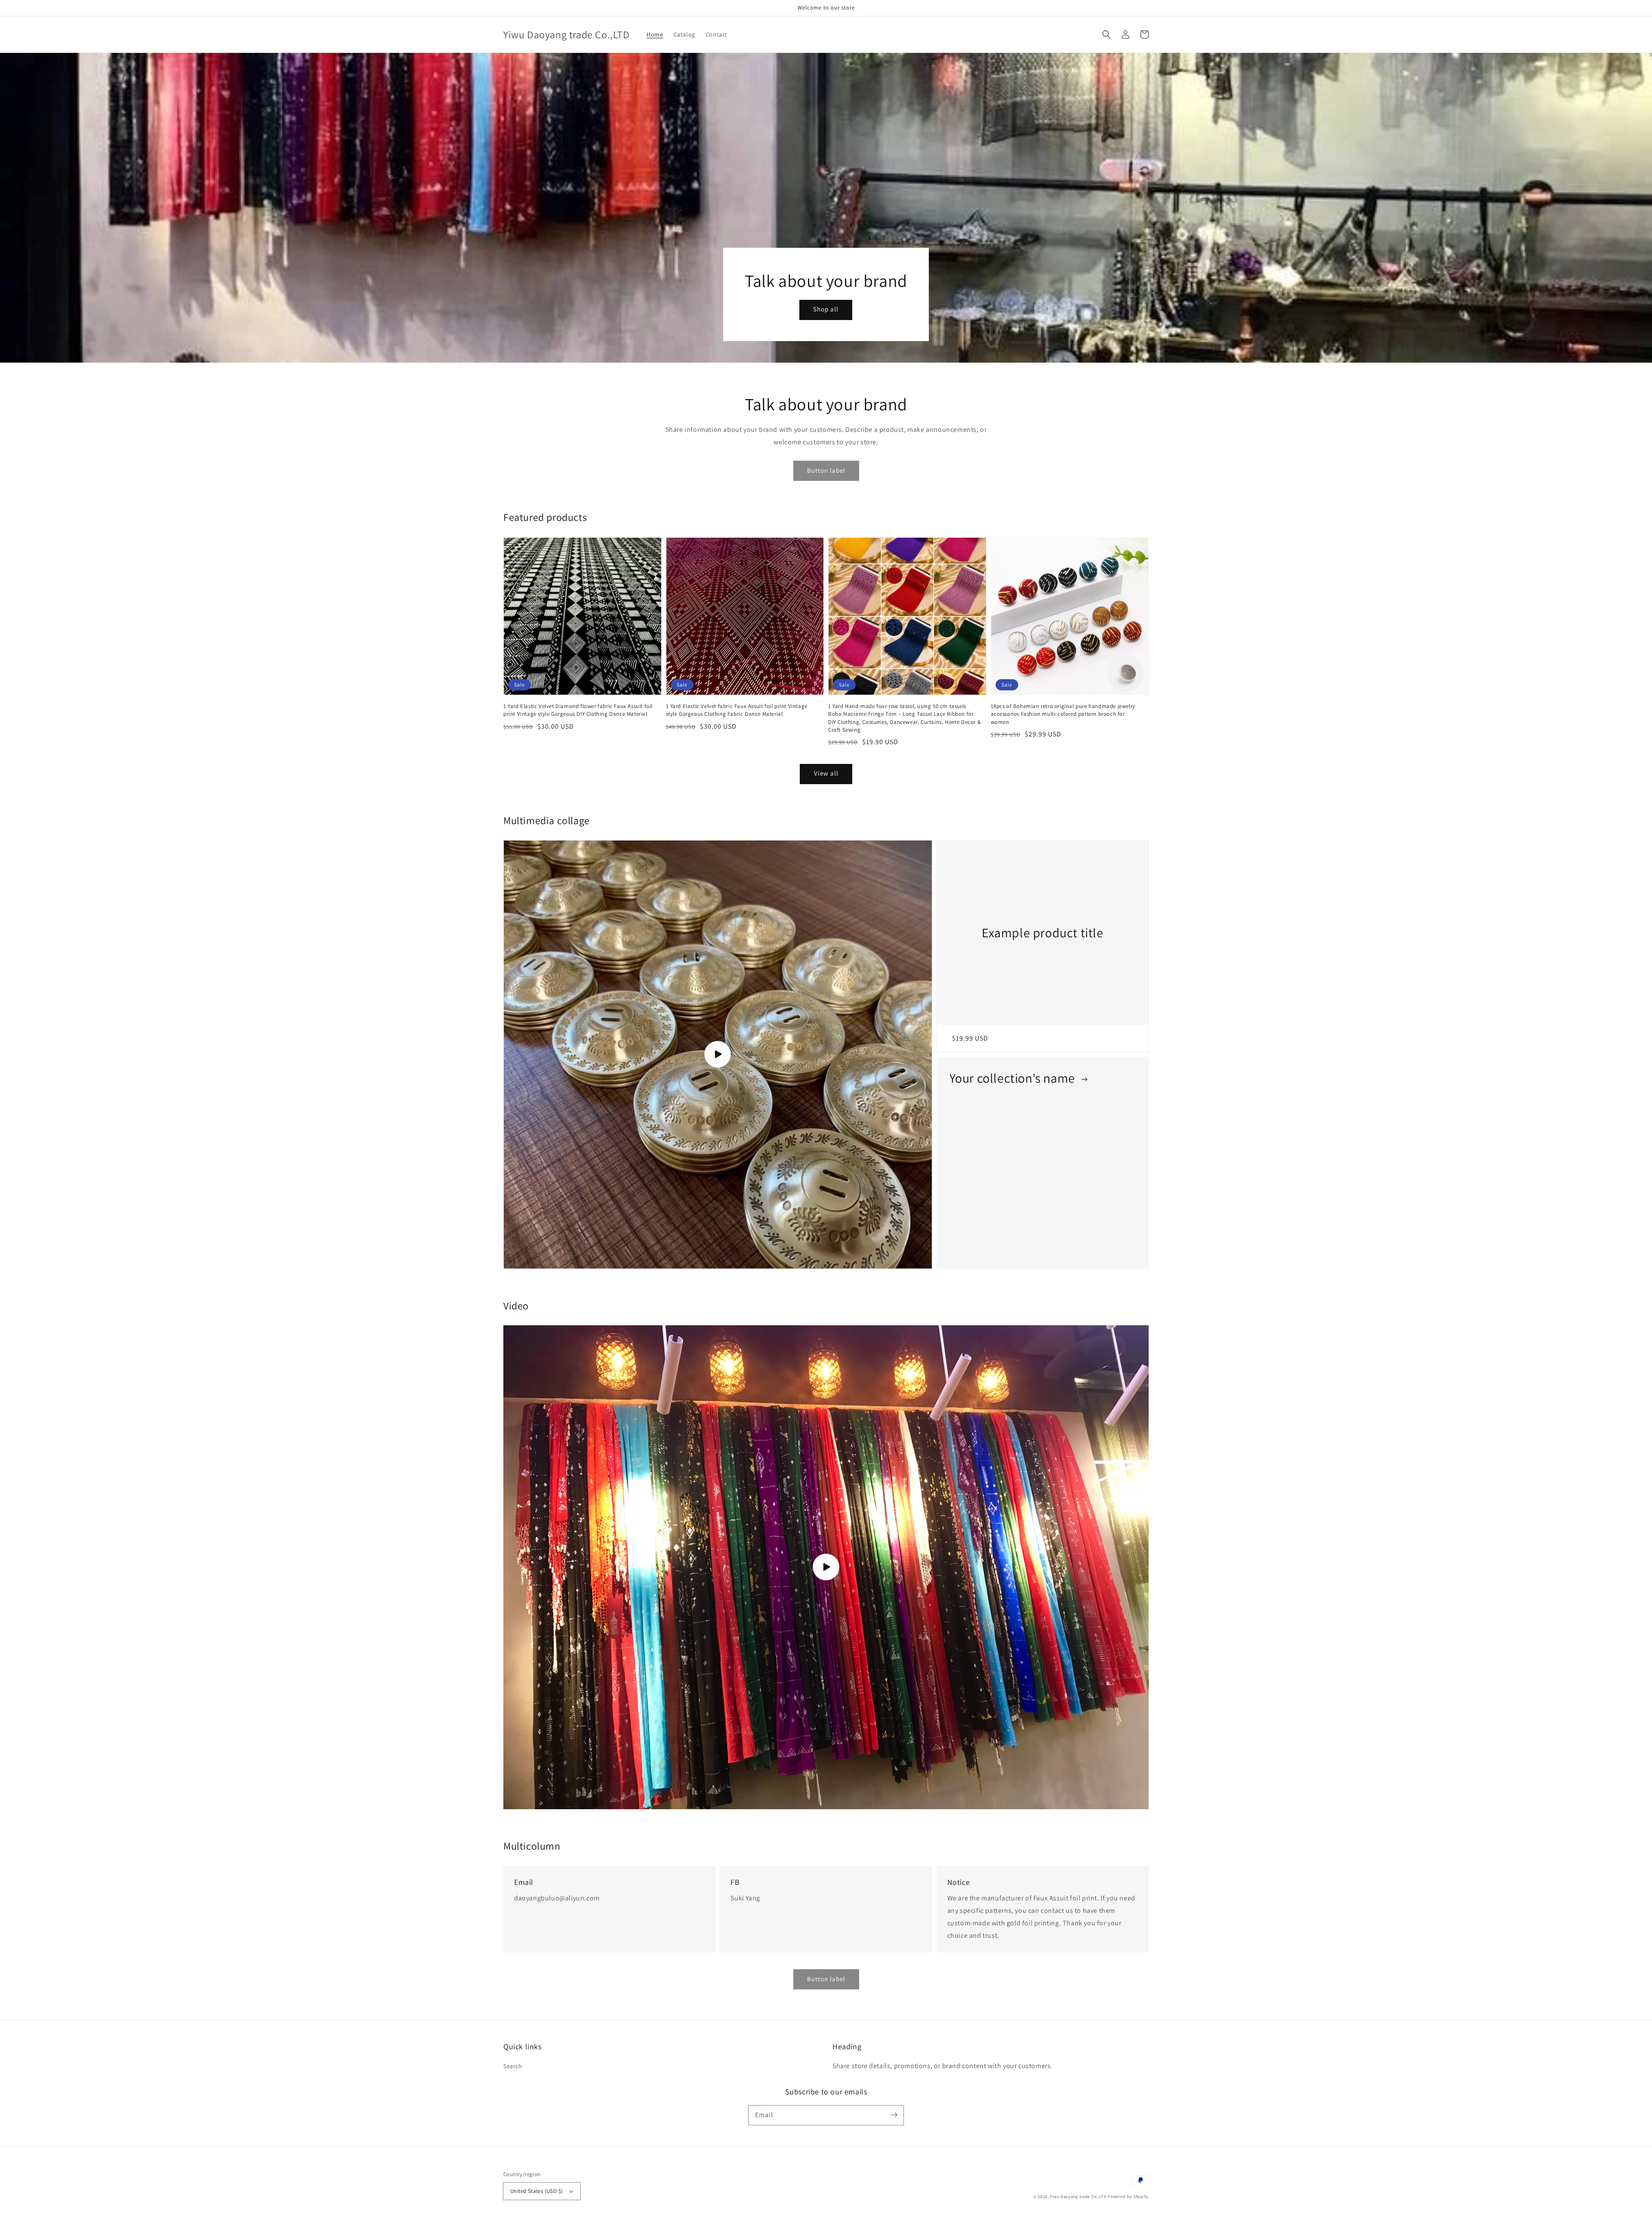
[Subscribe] (894, 2115)
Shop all (826, 309)
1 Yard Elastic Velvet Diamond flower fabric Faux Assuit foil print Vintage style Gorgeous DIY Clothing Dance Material (578, 710)
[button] (1106, 34)
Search (513, 2066)
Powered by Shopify (1128, 2197)
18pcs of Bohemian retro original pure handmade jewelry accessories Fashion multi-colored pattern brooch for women (1063, 714)
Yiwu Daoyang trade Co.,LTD (1078, 2197)
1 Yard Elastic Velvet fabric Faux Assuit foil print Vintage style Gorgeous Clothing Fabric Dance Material (737, 710)
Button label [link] (826, 1979)
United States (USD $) (536, 2191)
